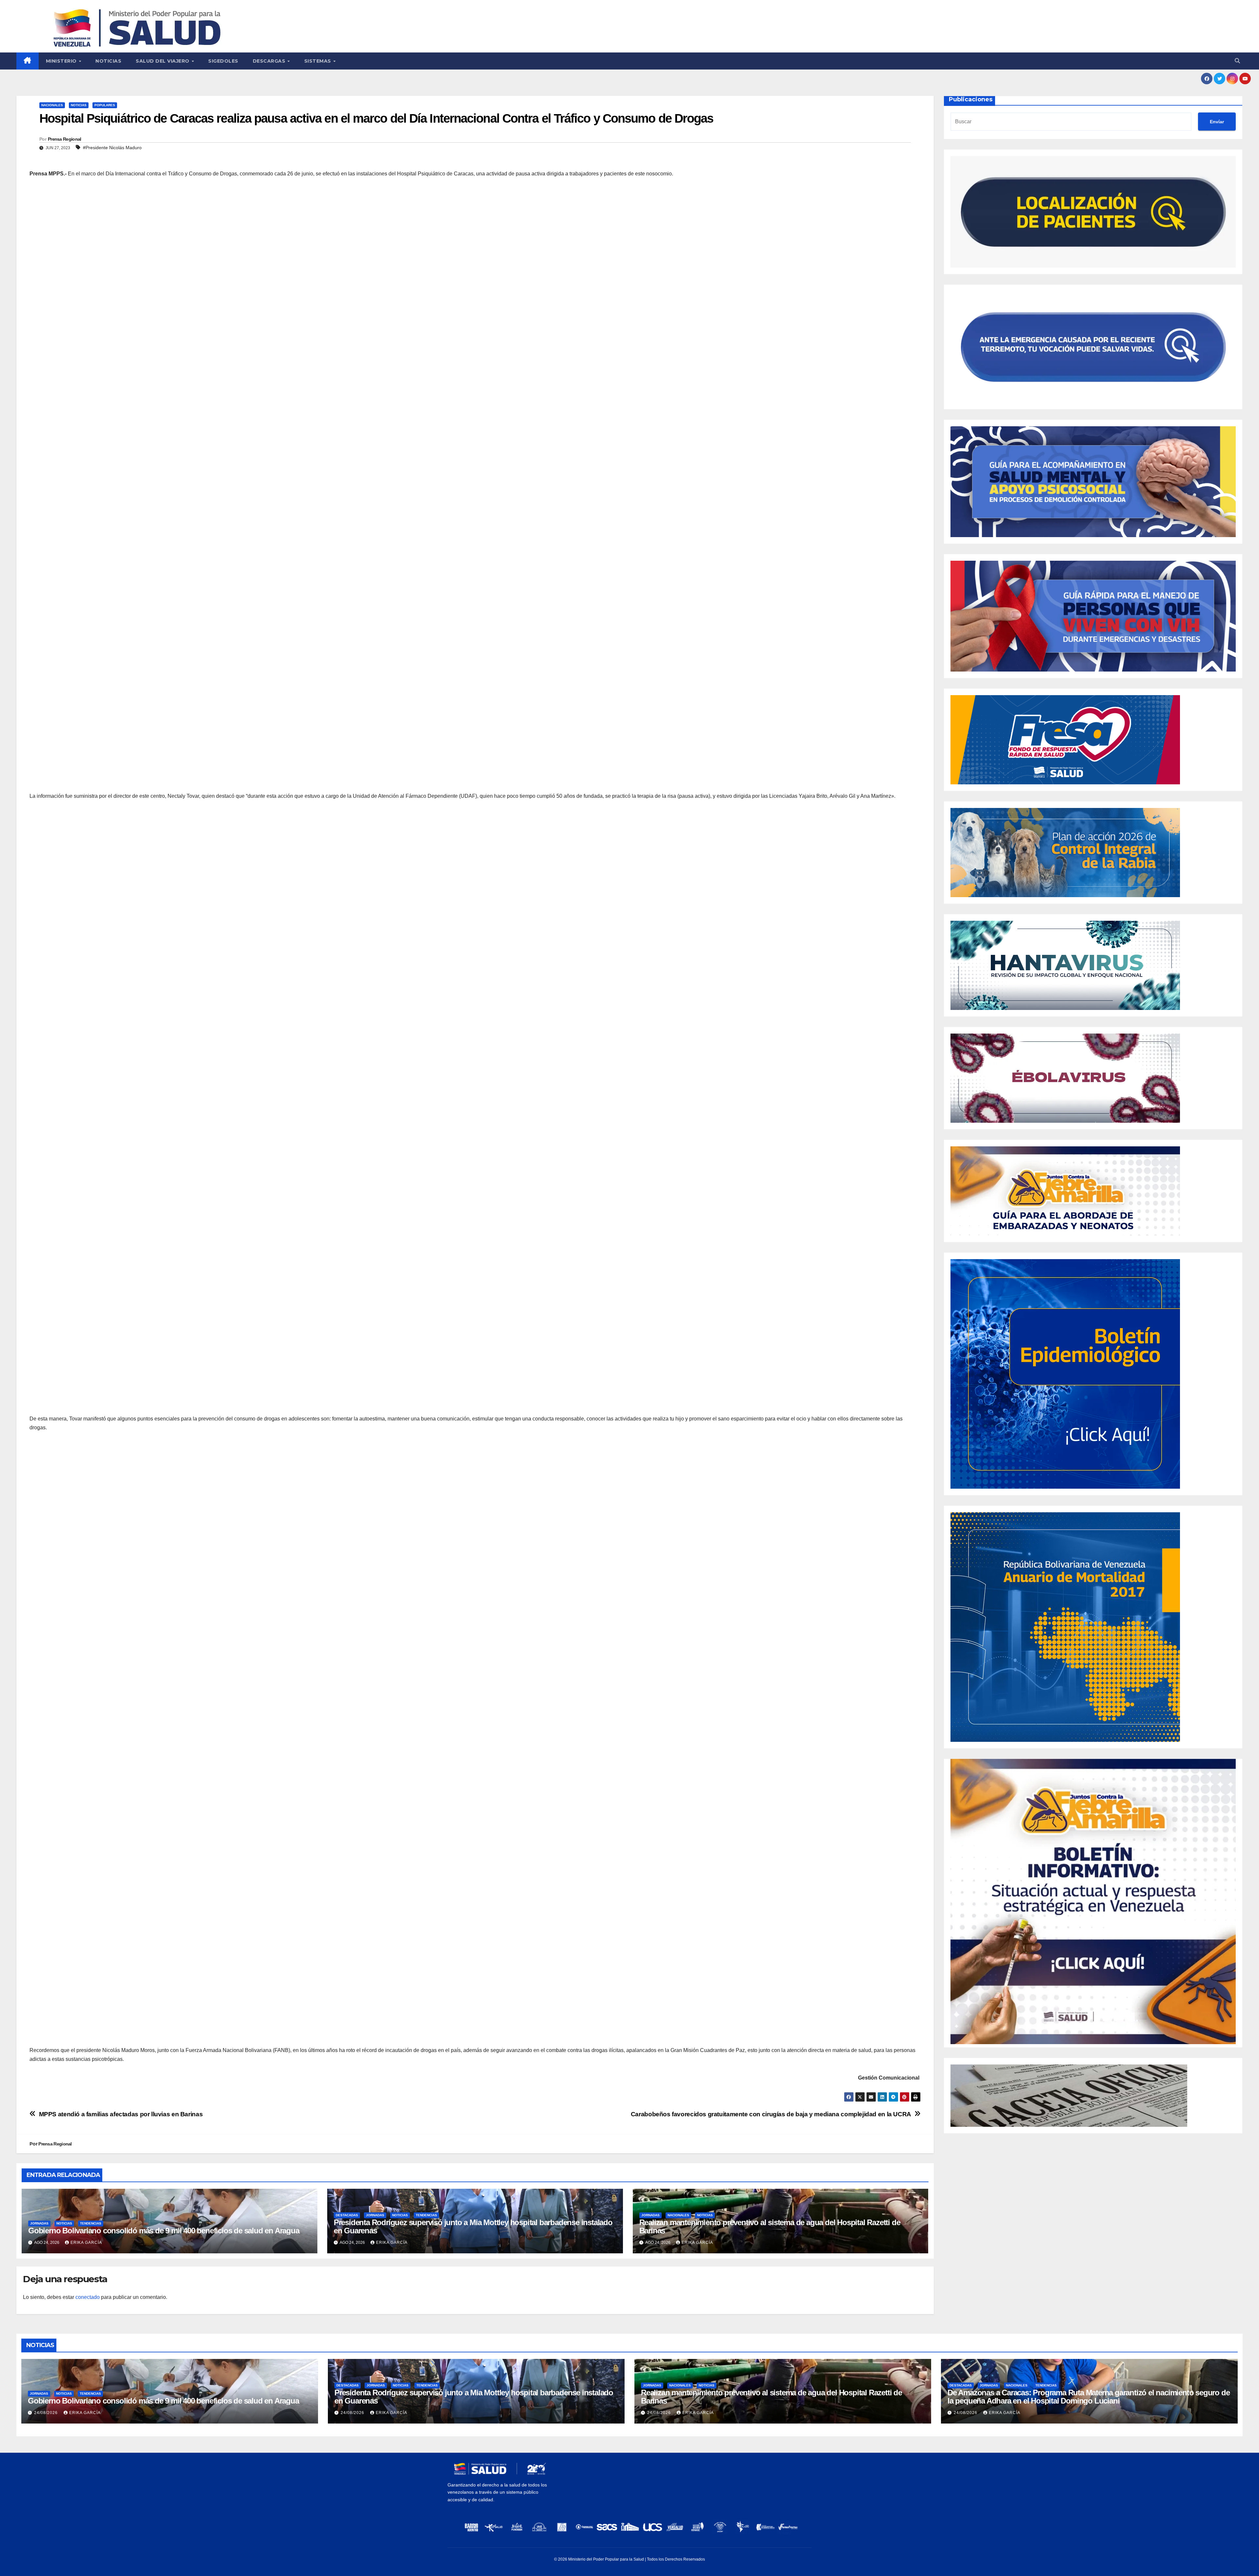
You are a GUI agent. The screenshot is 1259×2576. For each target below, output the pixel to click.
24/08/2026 (47, 2413)
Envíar (1217, 122)
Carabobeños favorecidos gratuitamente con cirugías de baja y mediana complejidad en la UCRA (771, 2114)
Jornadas (39, 2223)
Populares (105, 105)
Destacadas (347, 2215)
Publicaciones (971, 99)
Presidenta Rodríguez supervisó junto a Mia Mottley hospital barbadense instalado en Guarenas (473, 2226)
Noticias (108, 61)
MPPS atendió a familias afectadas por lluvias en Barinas (121, 2114)
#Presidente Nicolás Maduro (112, 148)
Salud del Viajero (163, 61)
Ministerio (62, 61)
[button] (1237, 61)
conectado (88, 2297)
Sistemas (319, 61)
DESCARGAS (270, 61)
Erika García (86, 2243)
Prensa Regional (65, 139)
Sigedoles (223, 61)
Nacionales (52, 105)
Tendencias (91, 2223)
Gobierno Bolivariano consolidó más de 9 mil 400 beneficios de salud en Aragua (164, 2231)
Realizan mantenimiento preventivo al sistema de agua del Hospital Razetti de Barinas (770, 2226)
